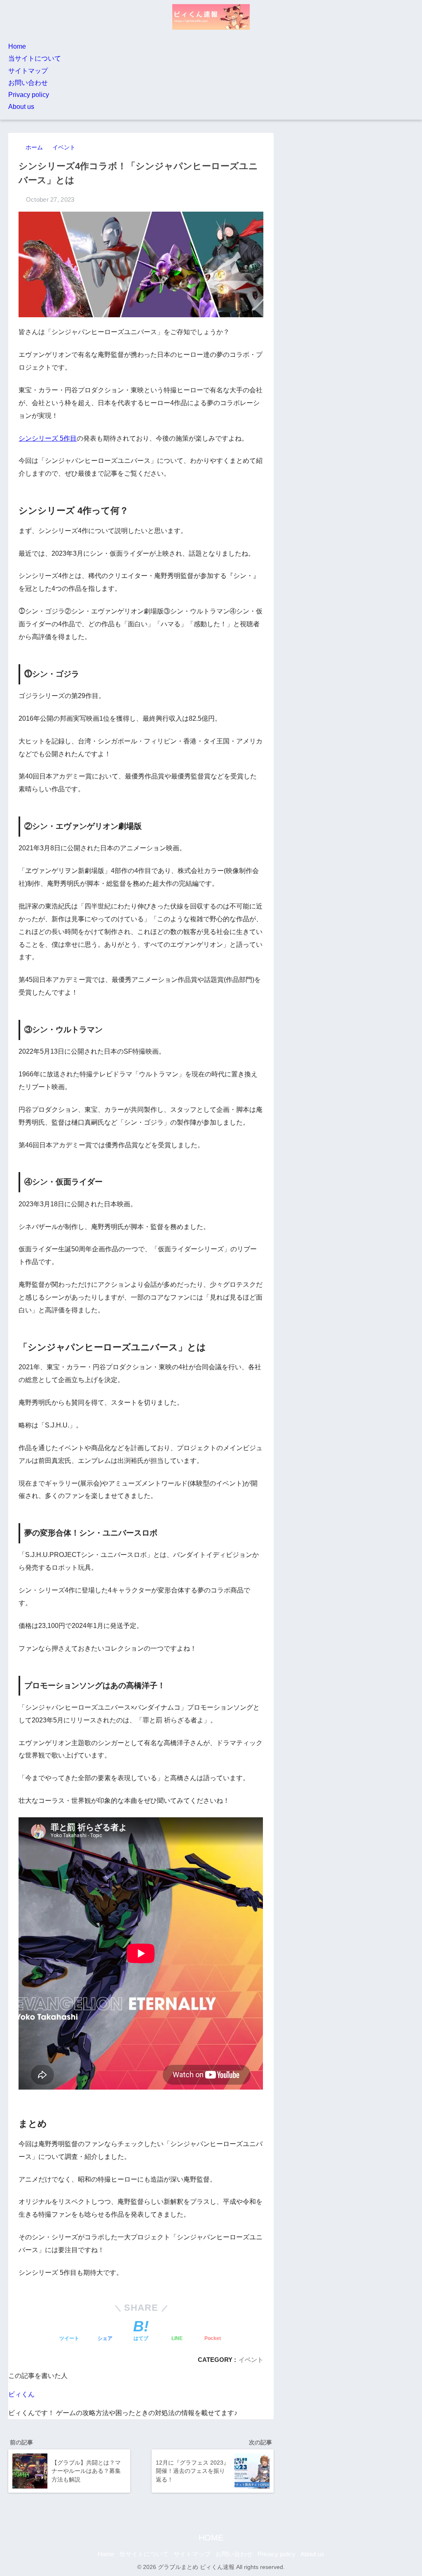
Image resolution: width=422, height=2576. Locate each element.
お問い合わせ (28, 83)
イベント (251, 2360)
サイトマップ (28, 71)
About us (21, 107)
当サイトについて (35, 58)
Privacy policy (29, 95)
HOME (211, 2538)
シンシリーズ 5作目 (48, 438)
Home (17, 46)
